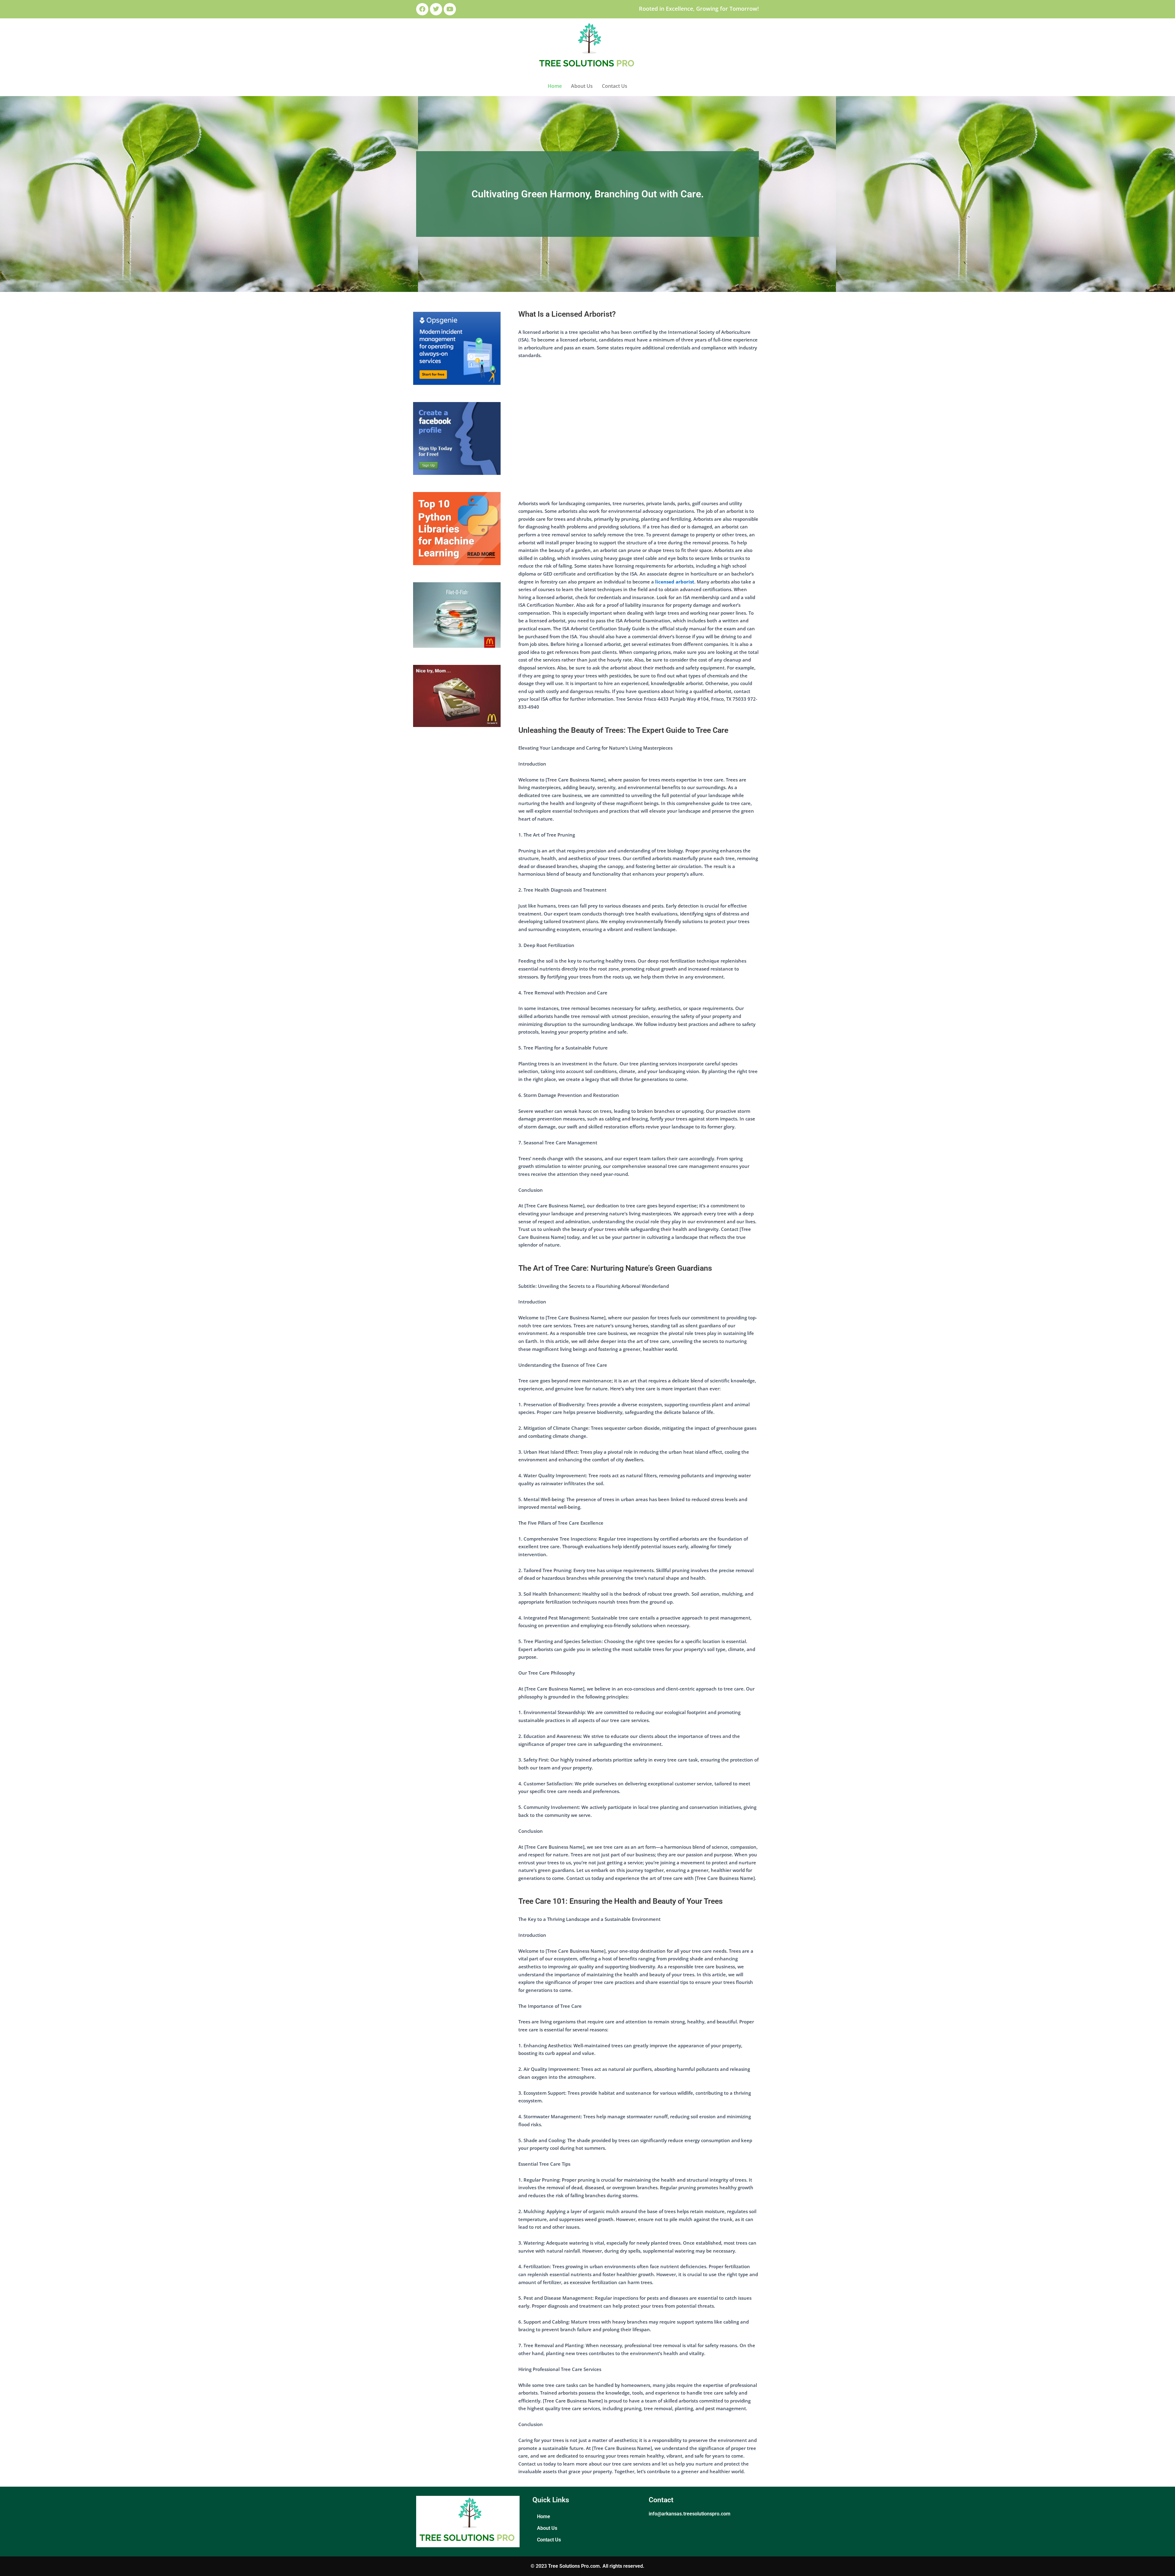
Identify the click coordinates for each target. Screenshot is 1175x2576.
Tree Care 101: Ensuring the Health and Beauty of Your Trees (621, 1901)
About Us (582, 86)
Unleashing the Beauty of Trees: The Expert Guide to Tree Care (623, 730)
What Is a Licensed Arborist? (567, 314)
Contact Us (615, 86)
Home (555, 86)
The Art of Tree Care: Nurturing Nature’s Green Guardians (615, 1268)
